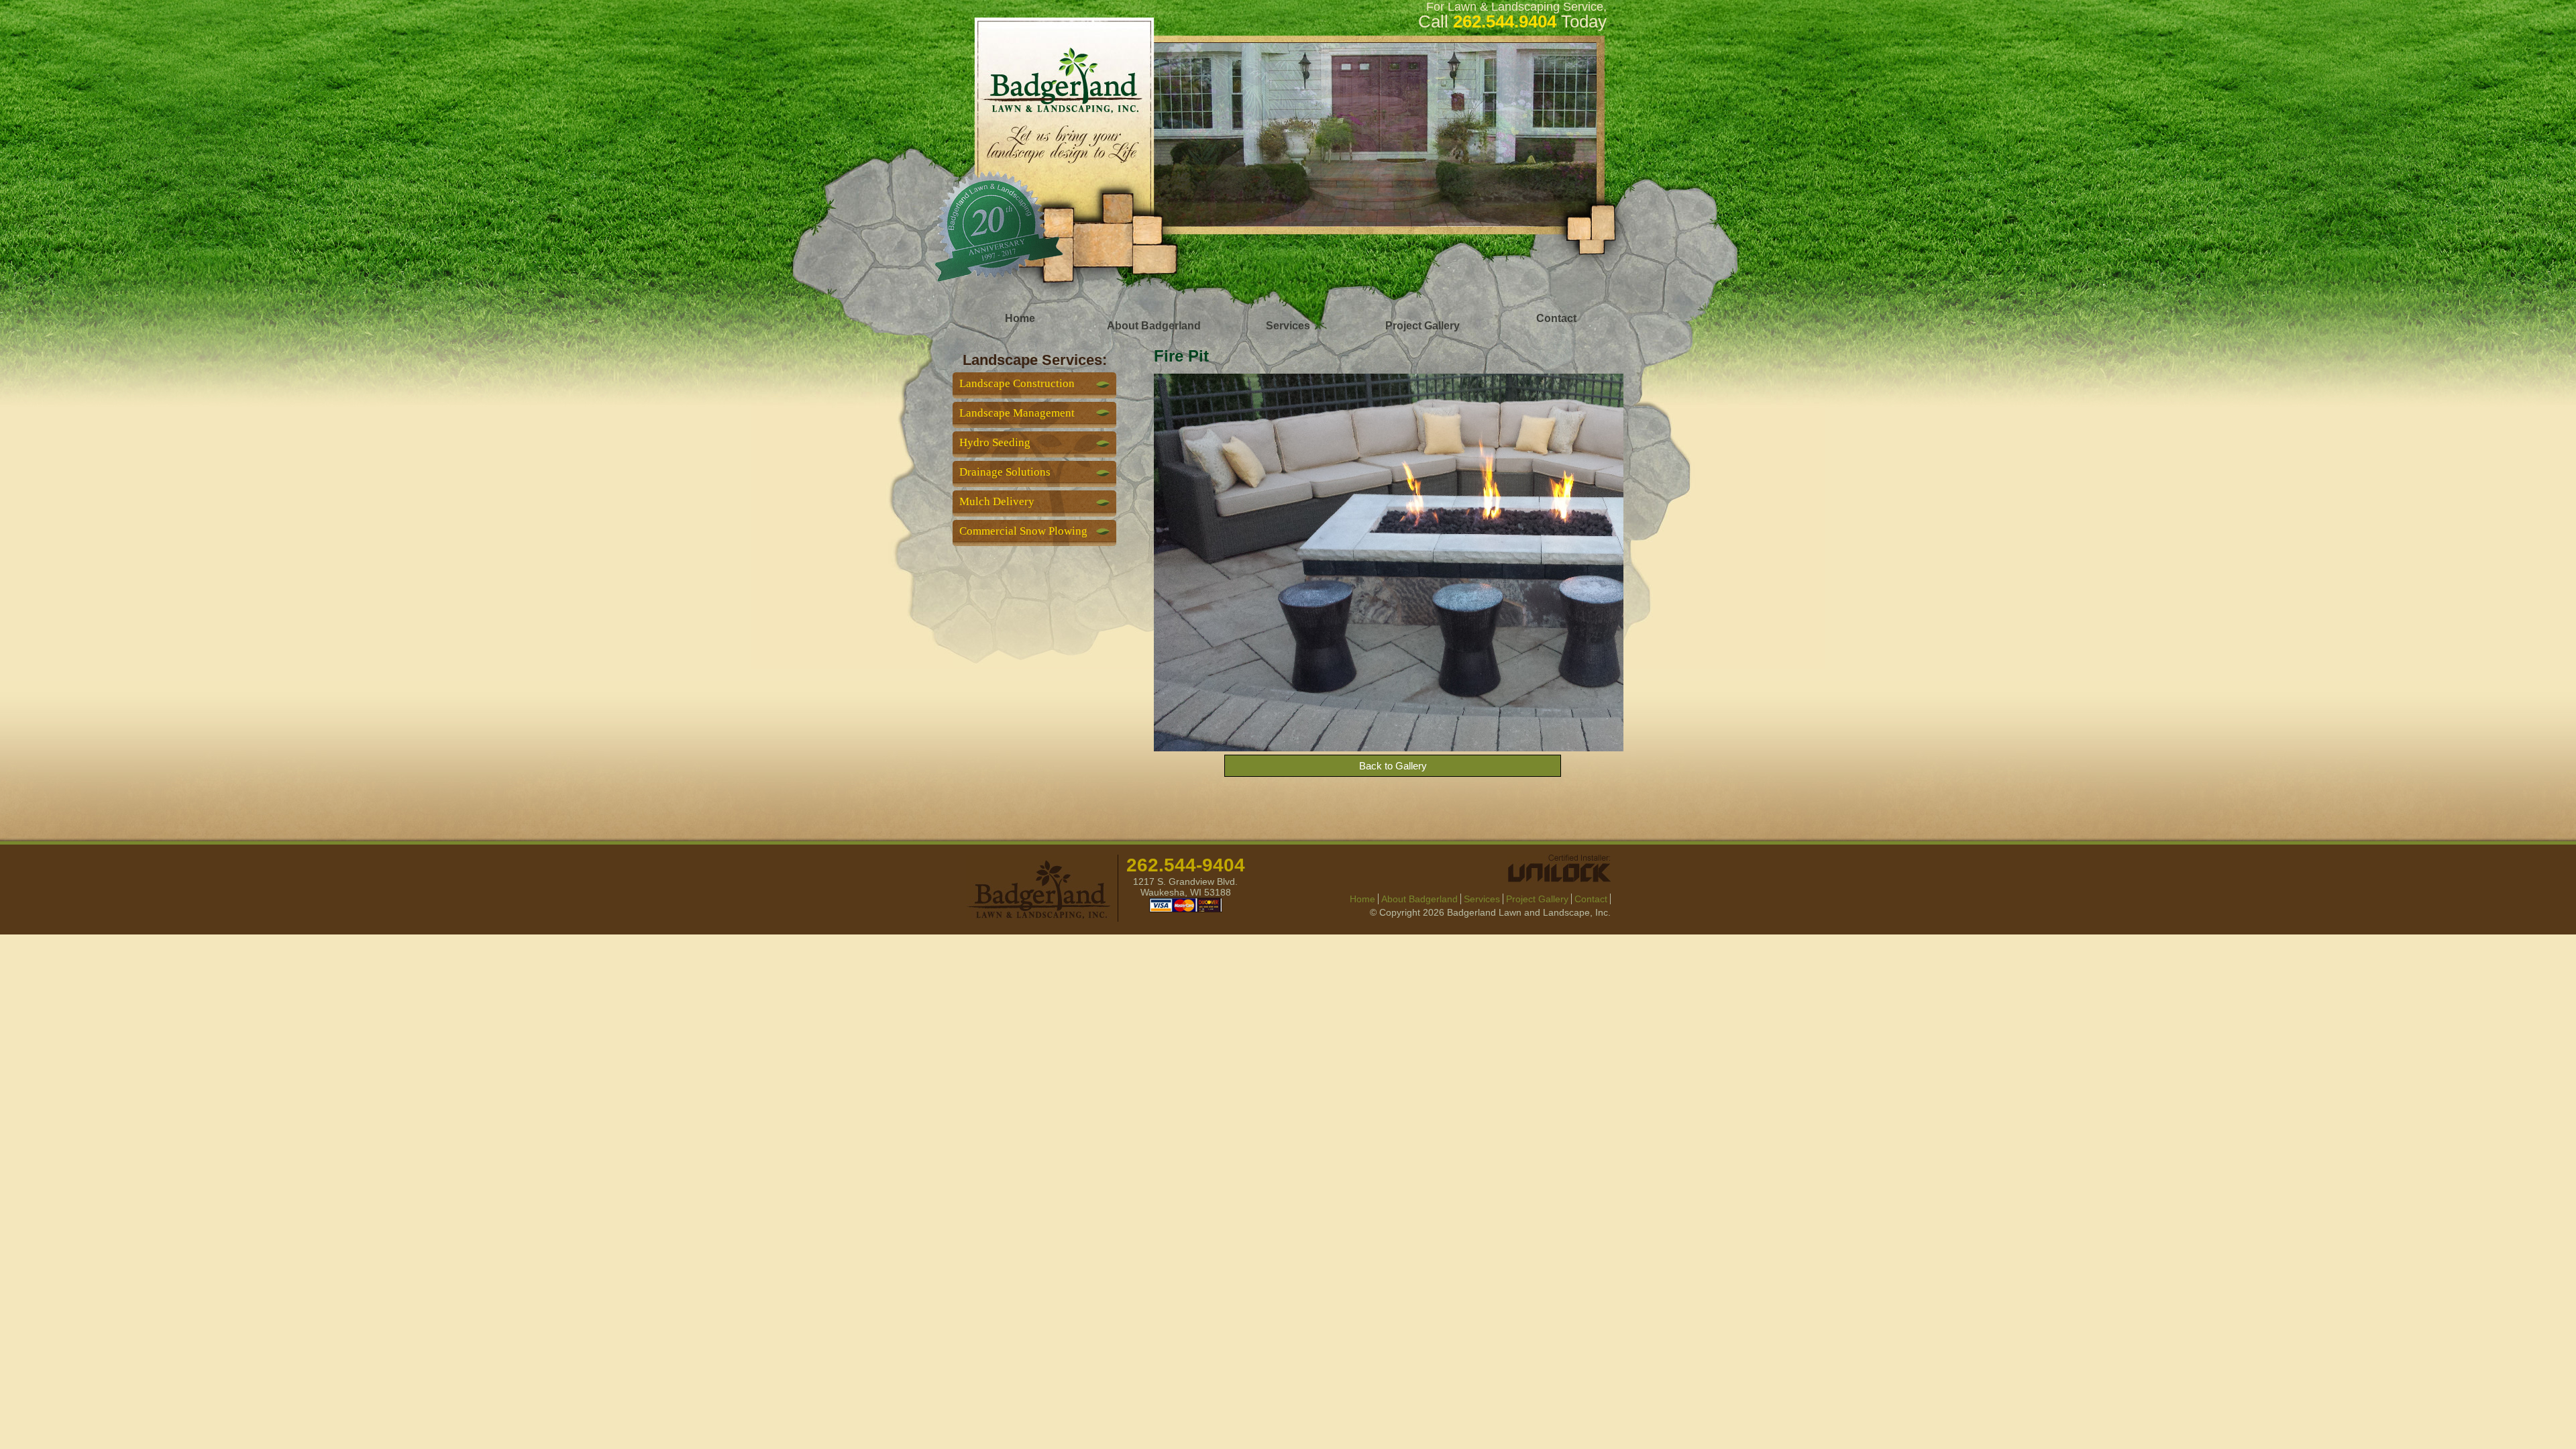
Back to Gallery (1393, 766)
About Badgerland (1154, 326)
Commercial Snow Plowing (1023, 531)
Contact (1556, 318)
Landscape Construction (1017, 383)
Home (1020, 318)
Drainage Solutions (1005, 472)
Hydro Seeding (995, 442)
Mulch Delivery (997, 501)
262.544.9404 (1505, 21)
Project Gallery (1423, 326)
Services (1288, 326)
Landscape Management (1017, 413)
